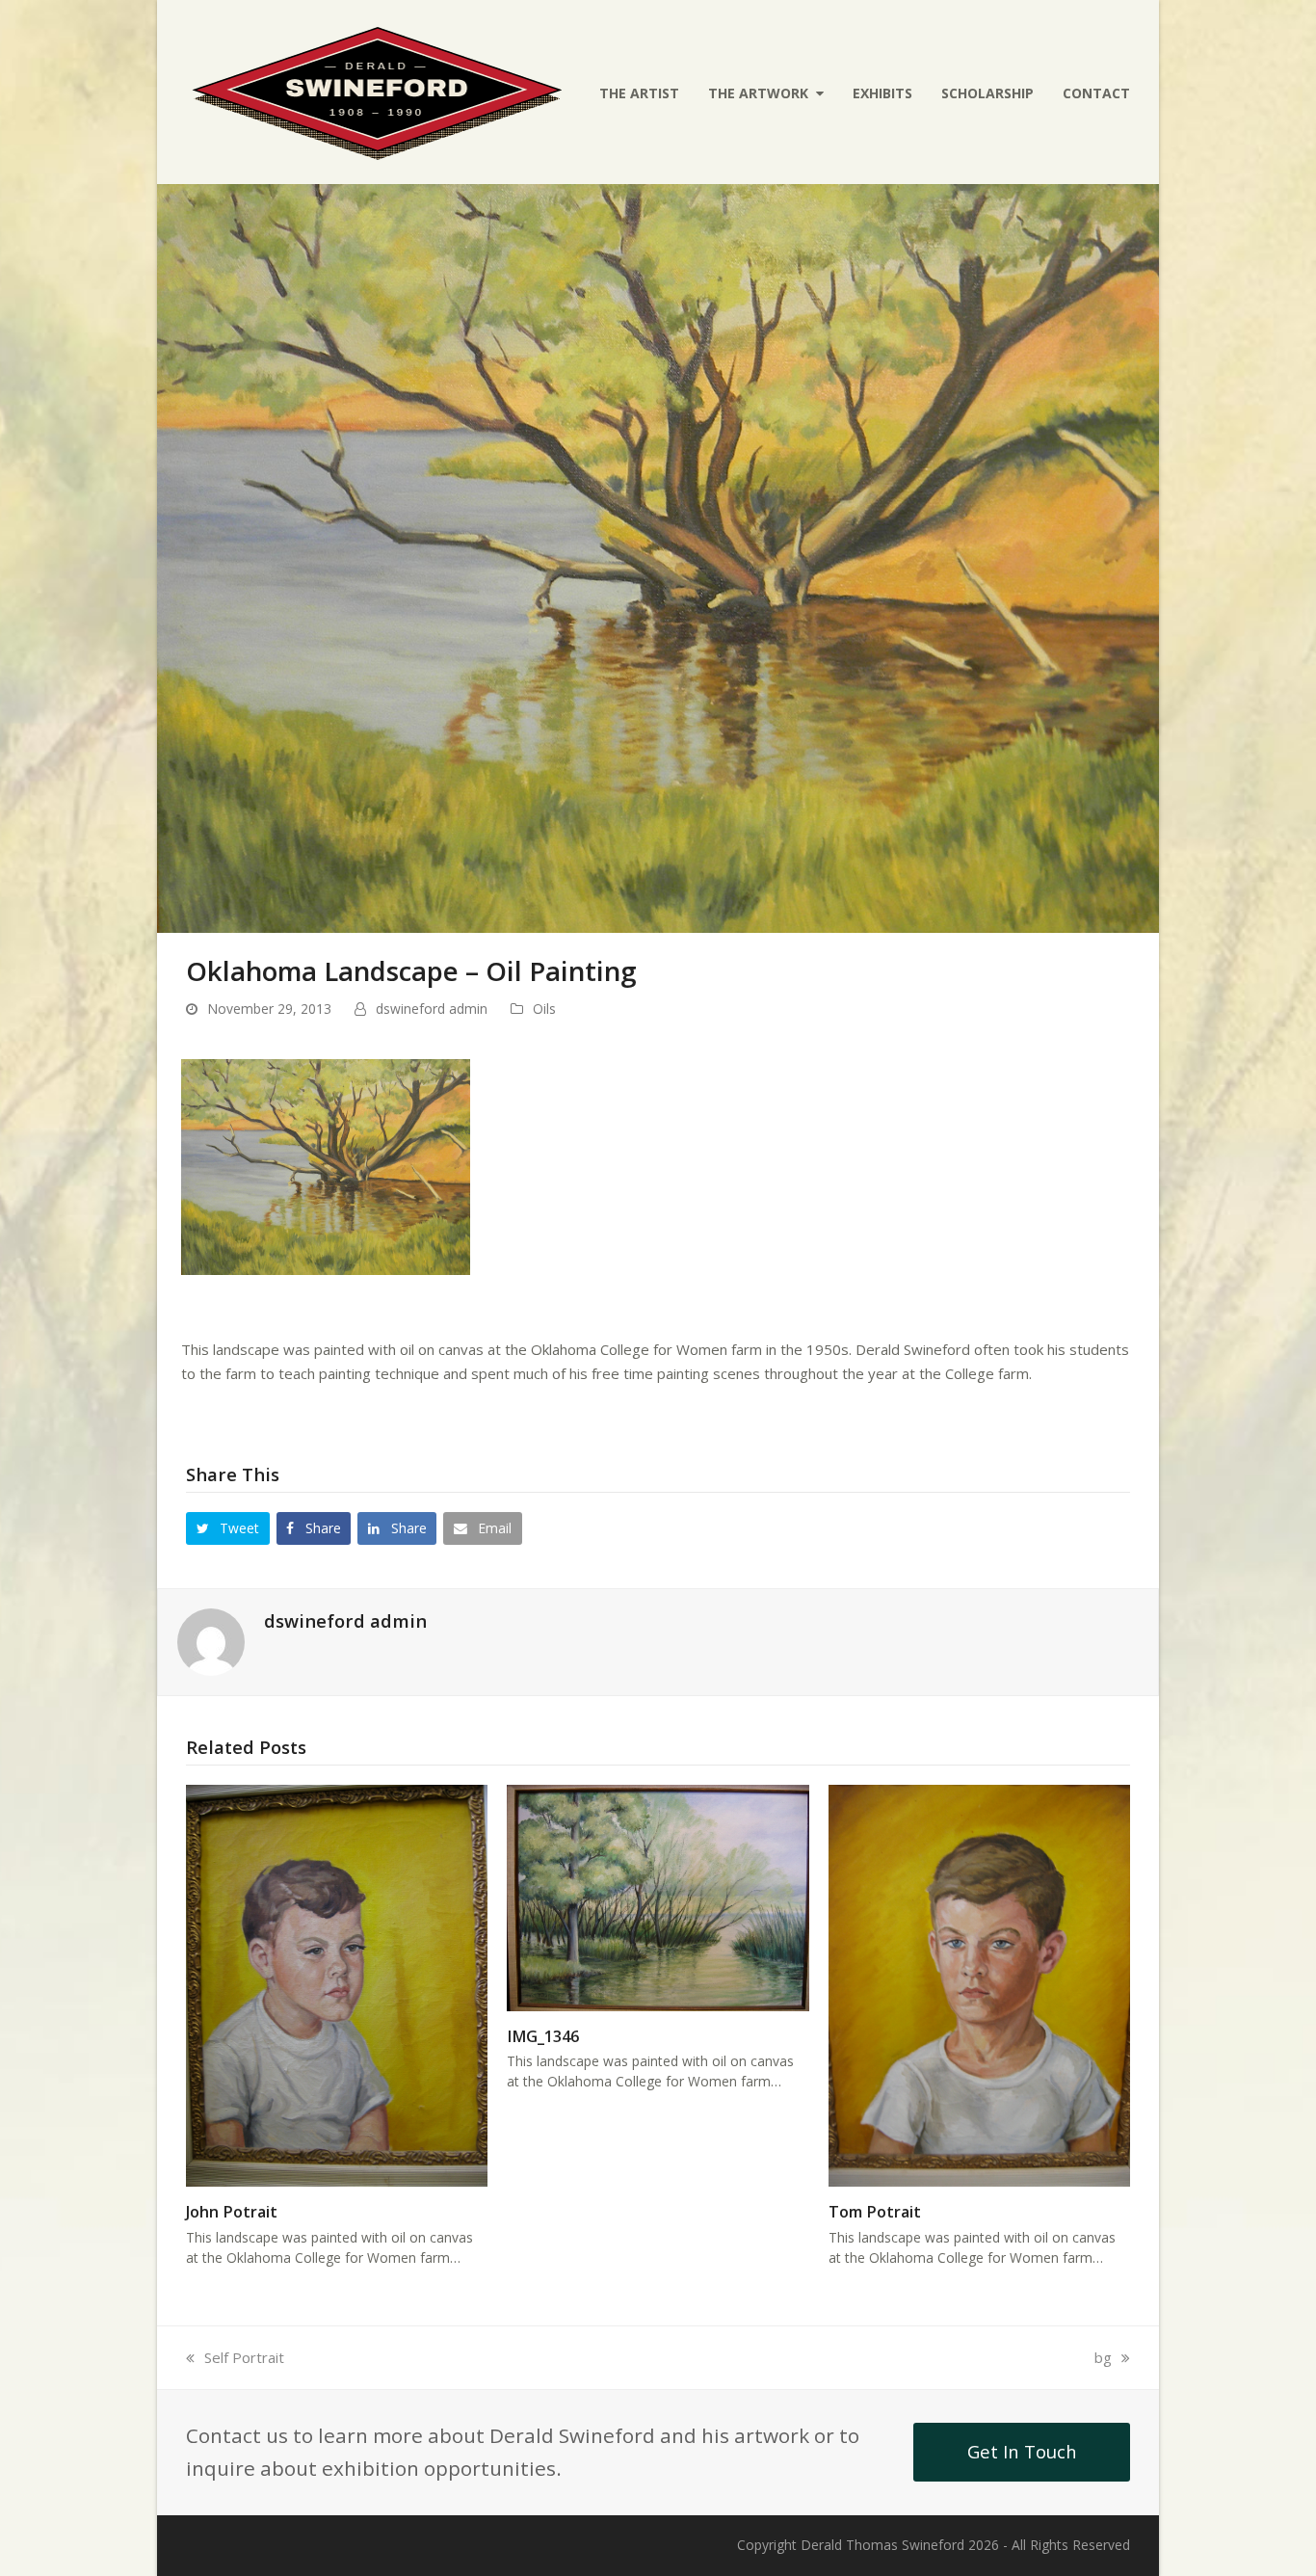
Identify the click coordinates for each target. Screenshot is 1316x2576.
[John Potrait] (337, 1983)
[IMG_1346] (658, 1896)
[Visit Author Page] (211, 1640)
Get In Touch (1022, 2451)
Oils (544, 1009)
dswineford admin (432, 1009)
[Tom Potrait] (979, 1983)
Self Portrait (244, 2357)
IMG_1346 (543, 2036)
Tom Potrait (875, 2212)
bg (1111, 2357)
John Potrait (232, 2212)
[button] (228, 1528)
